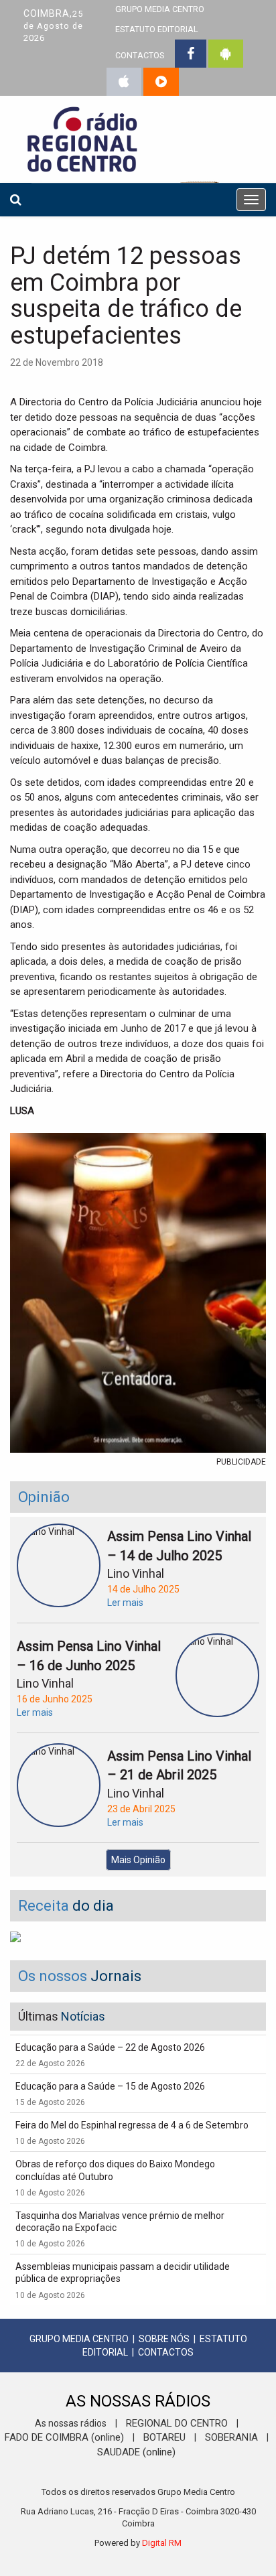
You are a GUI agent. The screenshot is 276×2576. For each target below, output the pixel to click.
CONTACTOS (140, 55)
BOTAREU (164, 2437)
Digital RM (162, 2543)
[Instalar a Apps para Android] (226, 54)
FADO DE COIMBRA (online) (64, 2437)
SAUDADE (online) (136, 2452)
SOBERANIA (231, 2437)
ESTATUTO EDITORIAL (157, 29)
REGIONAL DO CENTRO (177, 2423)
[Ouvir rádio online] (161, 82)
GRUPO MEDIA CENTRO (79, 2339)
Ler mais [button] (125, 1603)
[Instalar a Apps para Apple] (124, 82)
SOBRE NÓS (164, 2339)
